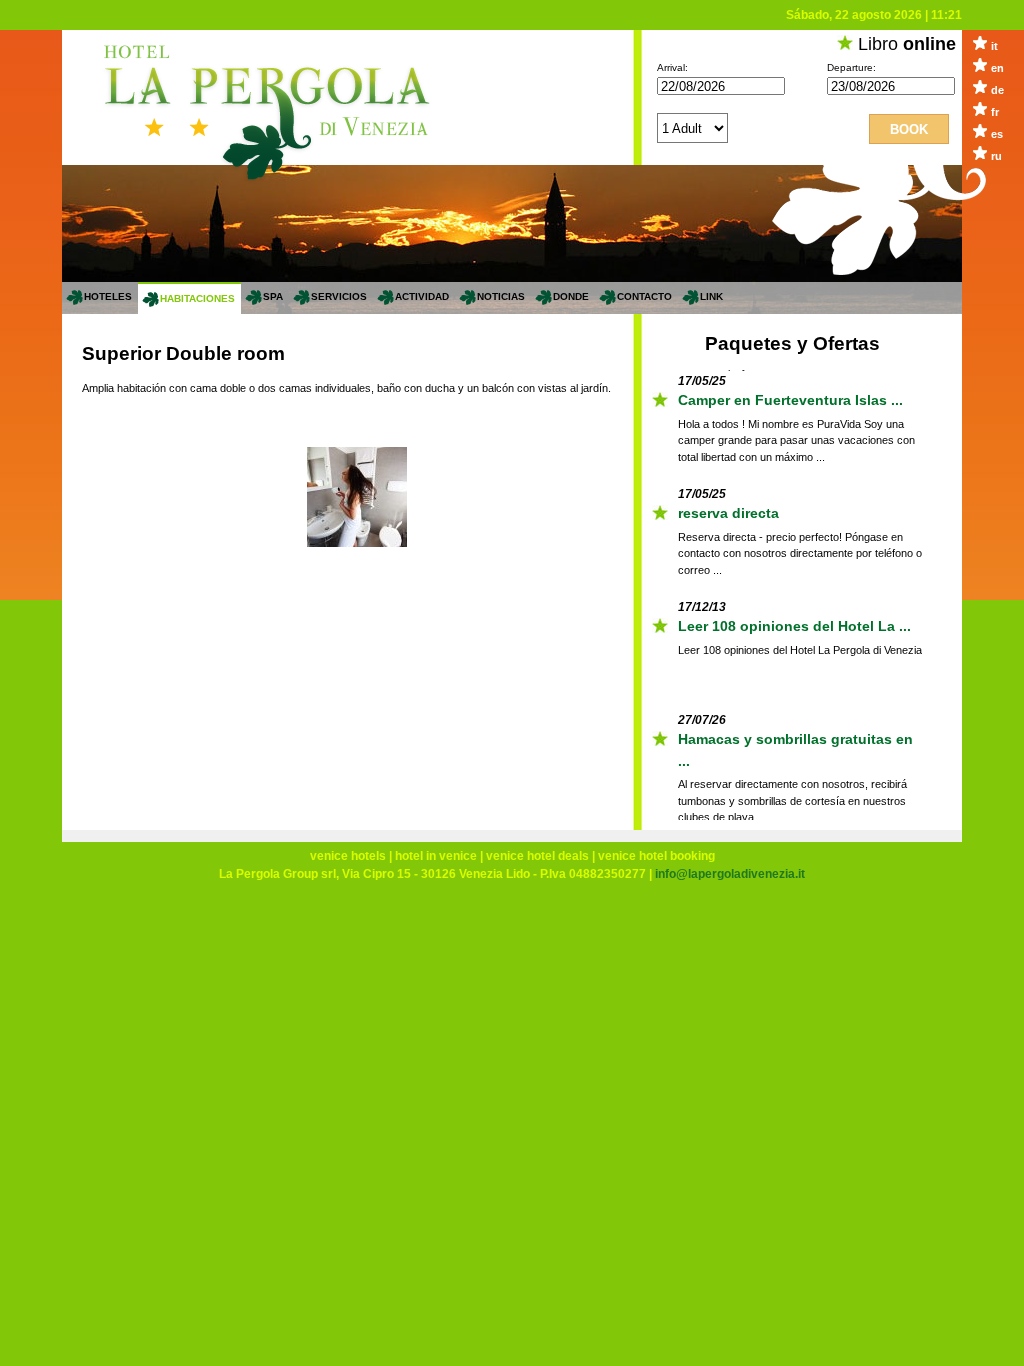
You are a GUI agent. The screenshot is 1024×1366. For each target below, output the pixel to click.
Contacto (644, 296)
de (997, 90)
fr (995, 112)
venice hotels (348, 856)
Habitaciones (197, 298)
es (997, 134)
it (994, 46)
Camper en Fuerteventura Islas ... (790, 398)
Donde (571, 296)
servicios (339, 296)
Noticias (501, 296)
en (997, 68)
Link (711, 296)
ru (996, 156)
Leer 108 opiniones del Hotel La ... (794, 624)
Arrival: (672, 67)
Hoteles (108, 296)
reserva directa (728, 511)
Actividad (422, 296)
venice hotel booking (656, 856)
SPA (273, 296)
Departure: (851, 67)
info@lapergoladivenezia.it (730, 874)
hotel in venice (436, 856)
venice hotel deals (537, 856)
